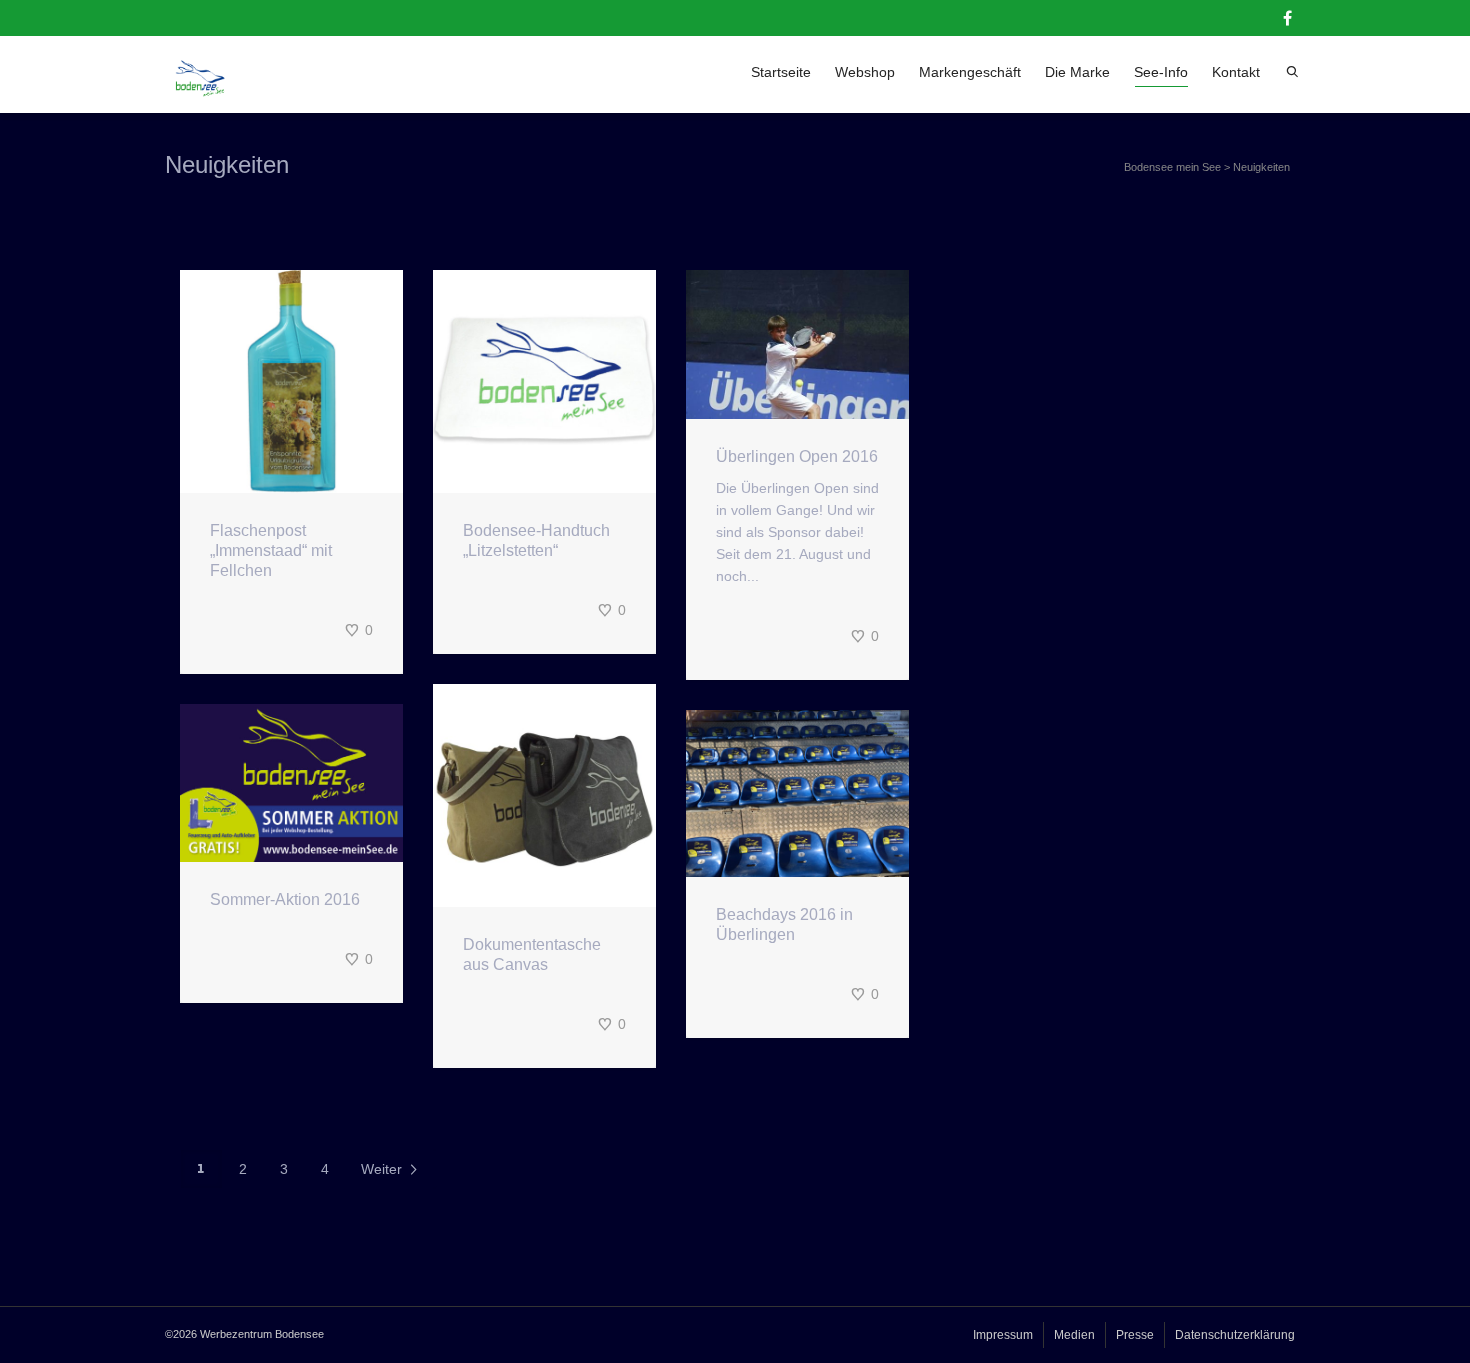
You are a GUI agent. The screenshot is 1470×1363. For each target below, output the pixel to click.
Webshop (865, 72)
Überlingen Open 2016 (797, 456)
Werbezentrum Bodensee (262, 1334)
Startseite (781, 72)
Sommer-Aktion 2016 (285, 899)
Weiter (383, 1169)
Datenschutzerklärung (1235, 1335)
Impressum (1003, 1335)
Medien (1074, 1335)
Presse (1135, 1335)
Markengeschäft (970, 72)
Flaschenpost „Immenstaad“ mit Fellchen (271, 550)
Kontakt (1236, 72)
